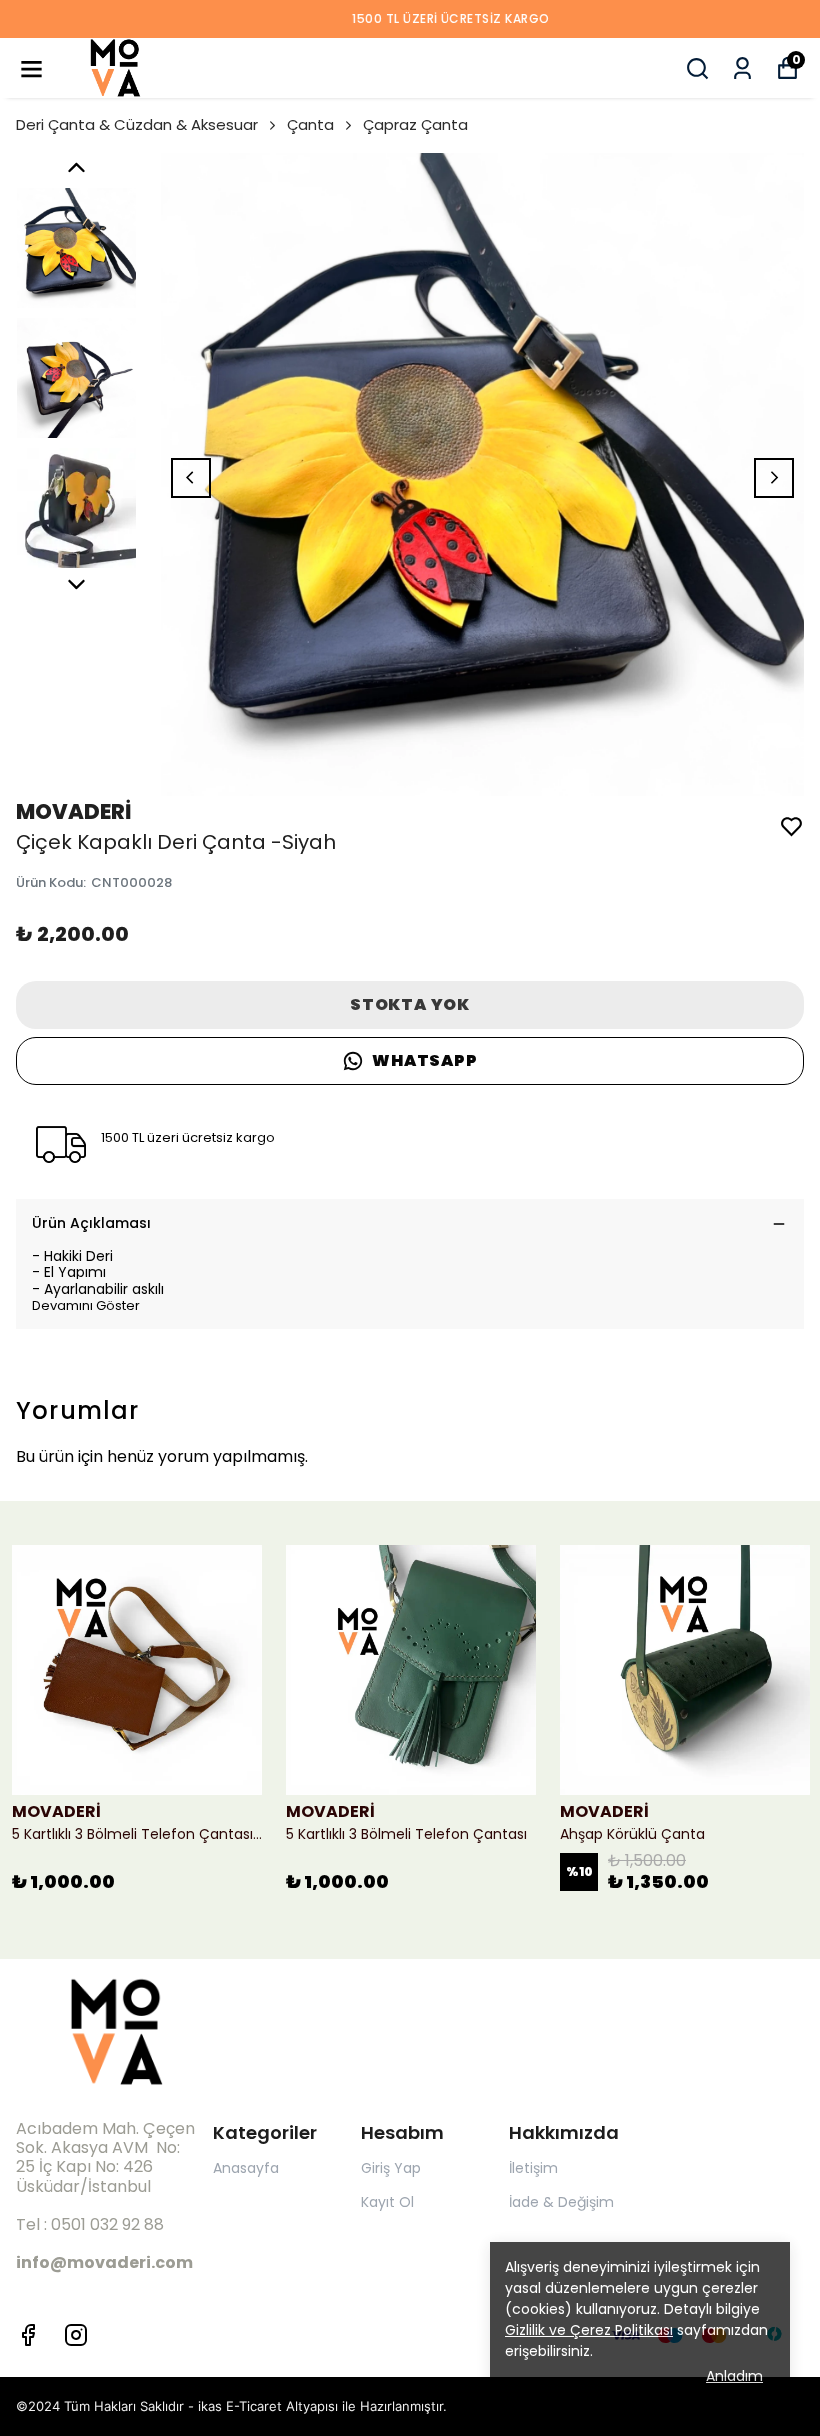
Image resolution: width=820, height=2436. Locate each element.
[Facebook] (28, 2335)
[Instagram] (76, 2335)
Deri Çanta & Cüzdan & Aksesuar (137, 124)
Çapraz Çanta (415, 124)
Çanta (310, 124)
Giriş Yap (391, 2168)
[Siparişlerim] (742, 68)
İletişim (533, 2168)
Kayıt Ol (387, 2202)
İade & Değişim (561, 2202)
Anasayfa (246, 2168)
